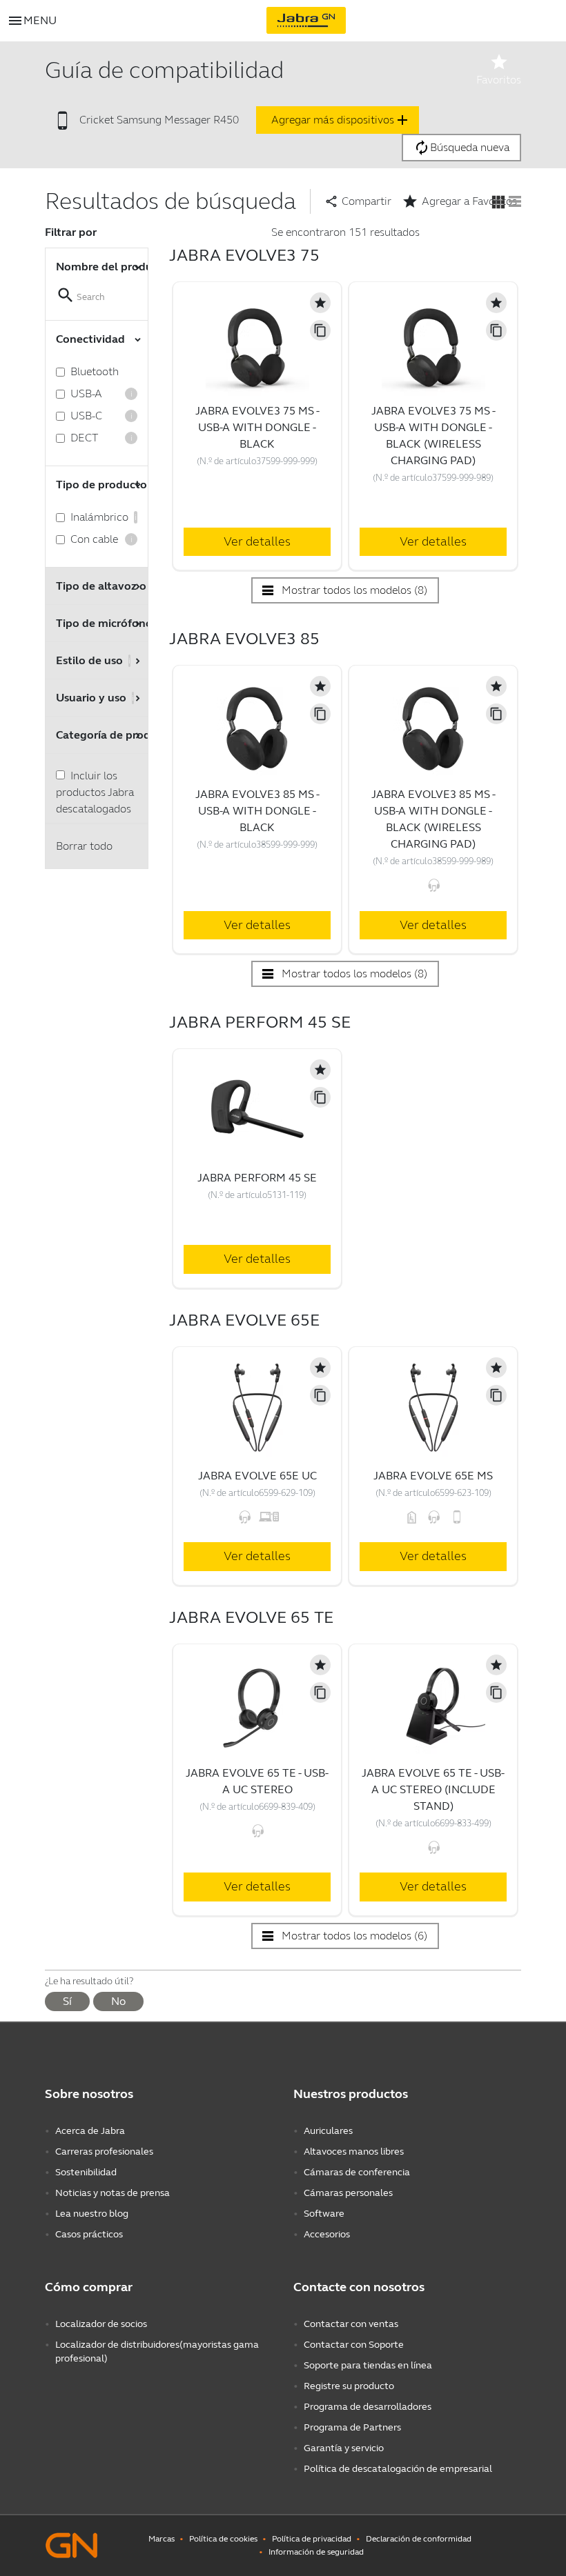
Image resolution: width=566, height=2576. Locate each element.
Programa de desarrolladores (368, 2407)
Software (324, 2214)
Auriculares (328, 2131)
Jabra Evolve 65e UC (257, 1476)
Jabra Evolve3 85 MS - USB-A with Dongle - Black (257, 811)
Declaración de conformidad (419, 2539)
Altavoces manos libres (354, 2151)
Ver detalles (257, 541)
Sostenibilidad (86, 2172)
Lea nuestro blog (92, 2214)
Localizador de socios (101, 2324)
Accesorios (327, 2234)
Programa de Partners (352, 2427)
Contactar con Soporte (354, 2345)
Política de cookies (223, 2539)
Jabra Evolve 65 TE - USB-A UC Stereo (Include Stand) (433, 1789)
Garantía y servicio (344, 2448)
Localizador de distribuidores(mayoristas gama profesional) (157, 2352)
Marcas (162, 2539)
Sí (67, 2001)
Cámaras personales (348, 2193)
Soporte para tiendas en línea (368, 2365)
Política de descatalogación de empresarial (398, 2469)
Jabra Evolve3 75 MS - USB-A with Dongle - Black (257, 427)
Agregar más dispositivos (341, 120)
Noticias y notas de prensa (113, 2193)
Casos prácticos (89, 2234)
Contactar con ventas (351, 2324)
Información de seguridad (316, 2552)
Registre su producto (349, 2386)
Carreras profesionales (104, 2151)
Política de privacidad (312, 2539)
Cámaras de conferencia (357, 2172)
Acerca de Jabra (90, 2131)
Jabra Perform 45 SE (257, 1178)
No (118, 2001)
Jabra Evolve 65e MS (433, 1476)
